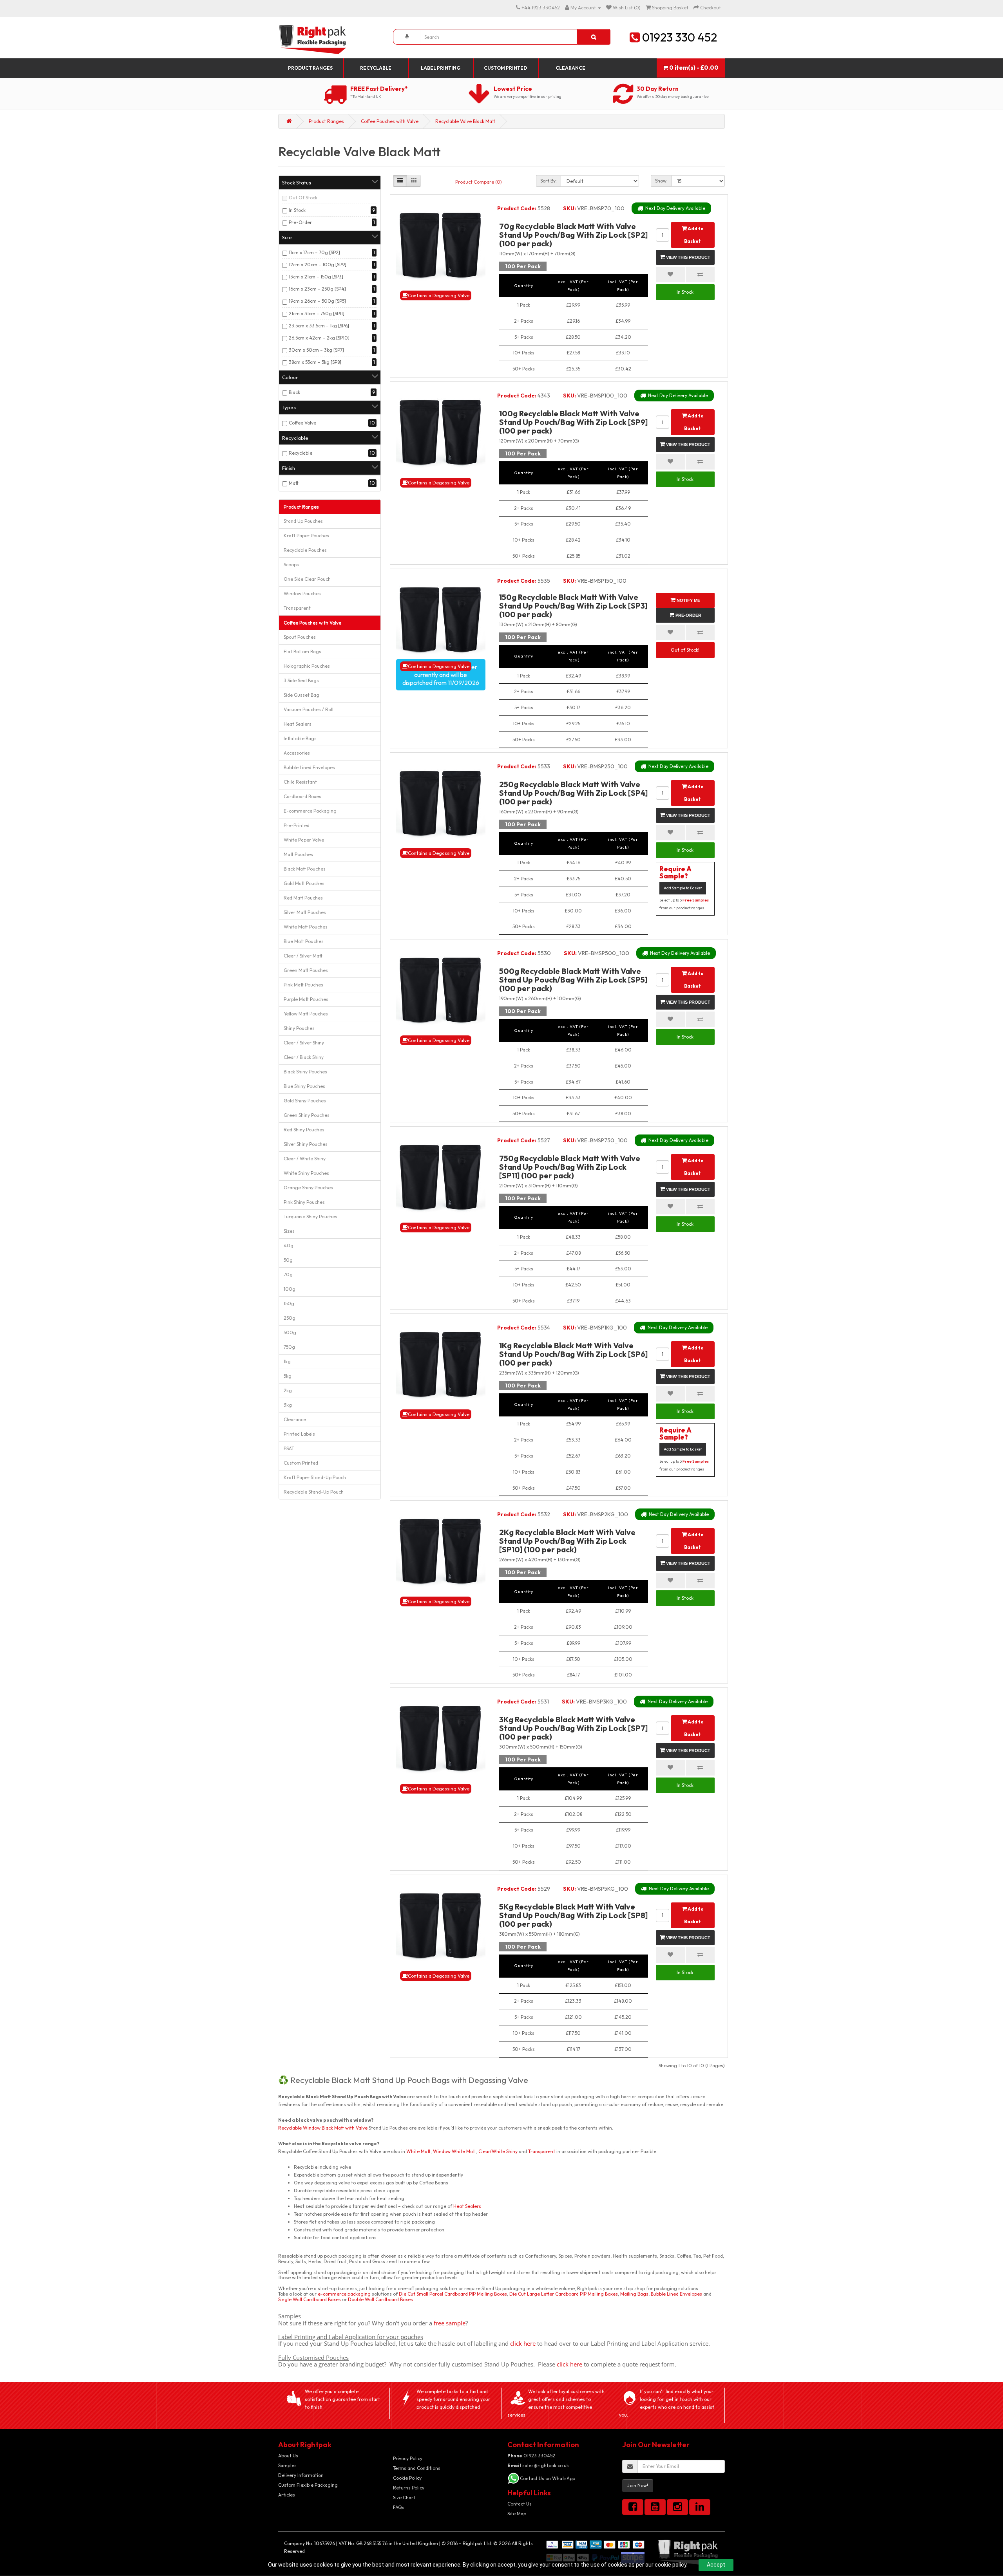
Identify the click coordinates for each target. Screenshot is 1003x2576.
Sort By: (549, 181)
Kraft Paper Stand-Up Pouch (315, 1477)
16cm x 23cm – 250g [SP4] (317, 289)
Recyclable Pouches (305, 550)
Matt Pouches (298, 854)
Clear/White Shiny (498, 2151)
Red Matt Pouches (303, 898)
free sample (450, 2323)
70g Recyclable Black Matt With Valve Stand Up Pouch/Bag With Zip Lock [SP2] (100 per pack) (573, 235)
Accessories (297, 753)
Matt (294, 483)
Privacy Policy (408, 2458)
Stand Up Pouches (303, 521)
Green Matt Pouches (306, 970)
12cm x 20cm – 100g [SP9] (318, 265)
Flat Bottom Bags (302, 651)
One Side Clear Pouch (307, 579)
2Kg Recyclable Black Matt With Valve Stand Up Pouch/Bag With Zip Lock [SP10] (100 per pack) (567, 1541)
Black (294, 392)
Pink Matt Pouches (303, 985)
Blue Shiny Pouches (304, 1086)
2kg (288, 1390)
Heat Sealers (298, 724)
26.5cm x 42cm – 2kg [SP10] (319, 338)
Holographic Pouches (307, 666)
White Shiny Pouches (306, 1173)
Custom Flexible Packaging (308, 2485)
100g (290, 1289)
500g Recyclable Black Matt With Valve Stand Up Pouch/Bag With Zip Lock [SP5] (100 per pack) (573, 980)
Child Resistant (300, 782)
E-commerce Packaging (310, 811)
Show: (661, 181)
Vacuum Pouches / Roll (309, 709)
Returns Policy (409, 2488)
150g (289, 1303)
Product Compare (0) (479, 182)
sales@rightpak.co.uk (538, 2465)
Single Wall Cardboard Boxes (310, 2299)
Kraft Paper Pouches (306, 536)
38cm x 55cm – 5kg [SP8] (315, 362)
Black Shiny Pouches (305, 1072)
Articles (287, 2495)
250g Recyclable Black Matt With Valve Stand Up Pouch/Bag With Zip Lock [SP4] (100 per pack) (573, 793)
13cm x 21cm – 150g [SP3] (316, 277)
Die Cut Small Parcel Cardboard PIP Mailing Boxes (453, 2294)
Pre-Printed (297, 825)
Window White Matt (454, 2151)
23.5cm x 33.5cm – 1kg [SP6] (319, 326)
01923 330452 (531, 2456)
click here (523, 2343)
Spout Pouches (300, 637)
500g (290, 1332)
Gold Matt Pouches (304, 883)
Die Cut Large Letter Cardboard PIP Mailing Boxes (564, 2294)
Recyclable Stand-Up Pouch (314, 1492)
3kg (288, 1405)
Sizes (289, 1231)
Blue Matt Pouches (304, 941)
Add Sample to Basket (683, 888)
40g (289, 1246)
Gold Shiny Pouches (305, 1101)
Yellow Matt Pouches (306, 1014)
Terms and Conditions (417, 2468)
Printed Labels (299, 1434)
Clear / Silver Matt (303, 956)
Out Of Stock (303, 198)
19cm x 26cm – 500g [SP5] (317, 301)
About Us (288, 2456)
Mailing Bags (634, 2294)
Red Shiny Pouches (304, 1130)
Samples (287, 2465)
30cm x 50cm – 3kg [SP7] (316, 350)
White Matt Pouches (306, 927)
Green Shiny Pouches (307, 1115)
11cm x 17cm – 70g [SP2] (314, 252)
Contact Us (520, 2504)
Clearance (570, 68)
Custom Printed (505, 68)
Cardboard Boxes (302, 796)
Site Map (517, 2514)
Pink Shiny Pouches (304, 1202)
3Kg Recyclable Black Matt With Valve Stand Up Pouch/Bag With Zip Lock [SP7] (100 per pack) (573, 1728)
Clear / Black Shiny (304, 1057)
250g (290, 1318)
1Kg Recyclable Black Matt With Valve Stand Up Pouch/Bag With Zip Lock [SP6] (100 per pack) (573, 1354)
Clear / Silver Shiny (304, 1043)
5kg (288, 1376)
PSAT (289, 1448)
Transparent (297, 608)
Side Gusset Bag (301, 695)
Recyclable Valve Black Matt (465, 121)
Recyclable (376, 68)
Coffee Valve (302, 423)
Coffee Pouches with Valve (390, 121)
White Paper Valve (304, 840)
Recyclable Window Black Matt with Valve (323, 2128)
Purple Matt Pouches (306, 999)
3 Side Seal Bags (301, 680)
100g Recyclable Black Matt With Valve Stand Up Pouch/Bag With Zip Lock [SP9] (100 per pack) (573, 422)
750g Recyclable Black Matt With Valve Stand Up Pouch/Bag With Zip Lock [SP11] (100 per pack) (570, 1167)
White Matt (418, 2151)
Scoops (291, 565)
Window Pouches (302, 593)
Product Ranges (310, 68)
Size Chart (404, 2497)
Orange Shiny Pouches (308, 1188)
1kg (287, 1361)
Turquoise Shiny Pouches (310, 1217)
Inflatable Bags (300, 738)
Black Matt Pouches (305, 869)
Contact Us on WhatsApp (548, 2478)
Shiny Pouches (299, 1028)
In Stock (297, 210)
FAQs (399, 2507)
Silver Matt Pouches (305, 912)
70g (288, 1274)
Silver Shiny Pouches (306, 1144)
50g (288, 1260)
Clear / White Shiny (305, 1159)
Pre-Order (300, 222)
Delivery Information (301, 2475)
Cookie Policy (407, 2478)
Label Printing (441, 68)
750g (289, 1347)
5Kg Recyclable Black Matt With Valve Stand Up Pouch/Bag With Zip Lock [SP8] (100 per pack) (573, 1915)
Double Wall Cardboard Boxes (380, 2299)
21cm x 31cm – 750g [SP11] (317, 313)
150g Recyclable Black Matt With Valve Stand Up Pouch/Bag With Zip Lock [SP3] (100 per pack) (573, 606)
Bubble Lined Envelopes (309, 767)
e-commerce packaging (344, 2294)
